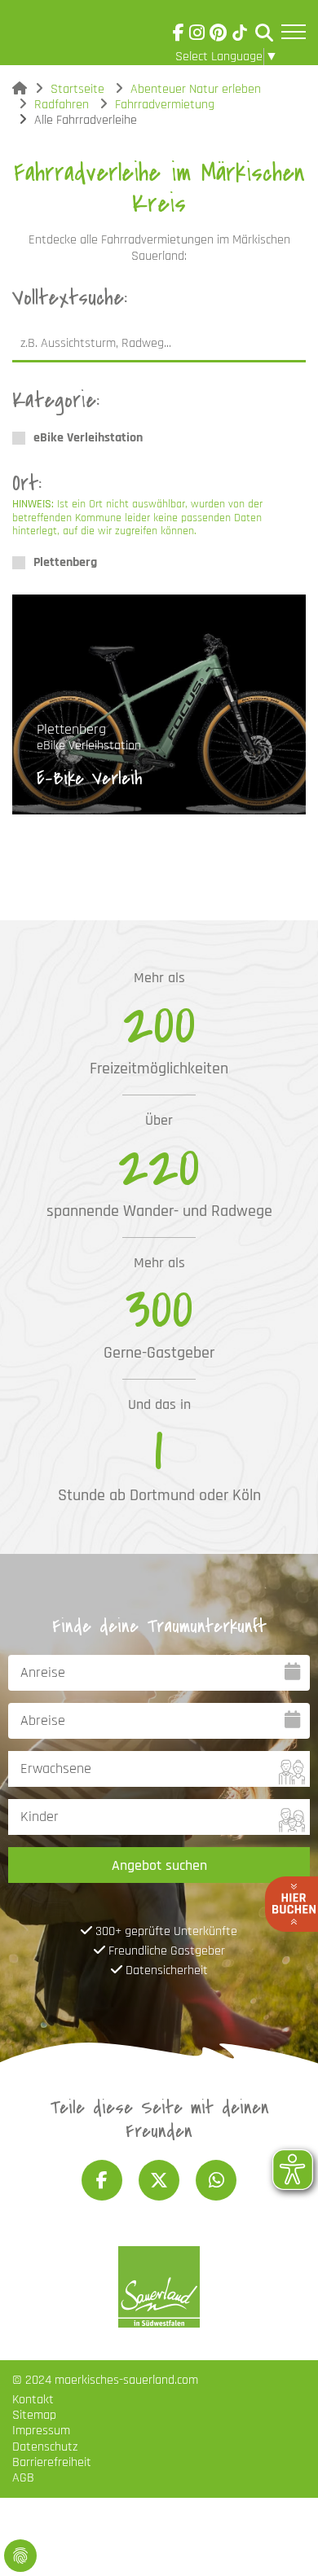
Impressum (41, 2431)
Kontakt (33, 2400)
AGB (23, 2478)
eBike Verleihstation (88, 438)
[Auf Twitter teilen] (159, 2180)
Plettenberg (65, 562)
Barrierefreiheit (52, 2462)
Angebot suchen (159, 1865)
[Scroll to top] (282, 2540)
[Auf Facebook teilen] (102, 2180)
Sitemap (34, 2415)
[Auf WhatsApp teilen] (216, 2180)
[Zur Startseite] (58, 36)
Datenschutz (45, 2447)
